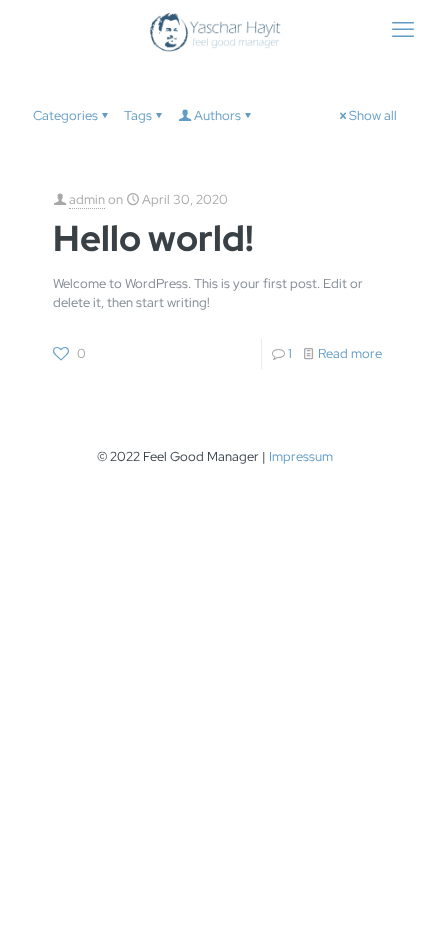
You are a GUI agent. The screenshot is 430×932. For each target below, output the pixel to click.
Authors (217, 115)
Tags (138, 115)
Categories (65, 115)
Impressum (301, 456)
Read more (350, 353)
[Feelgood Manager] (215, 30)
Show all (373, 115)
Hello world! (153, 238)
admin (87, 199)
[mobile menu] (403, 30)
